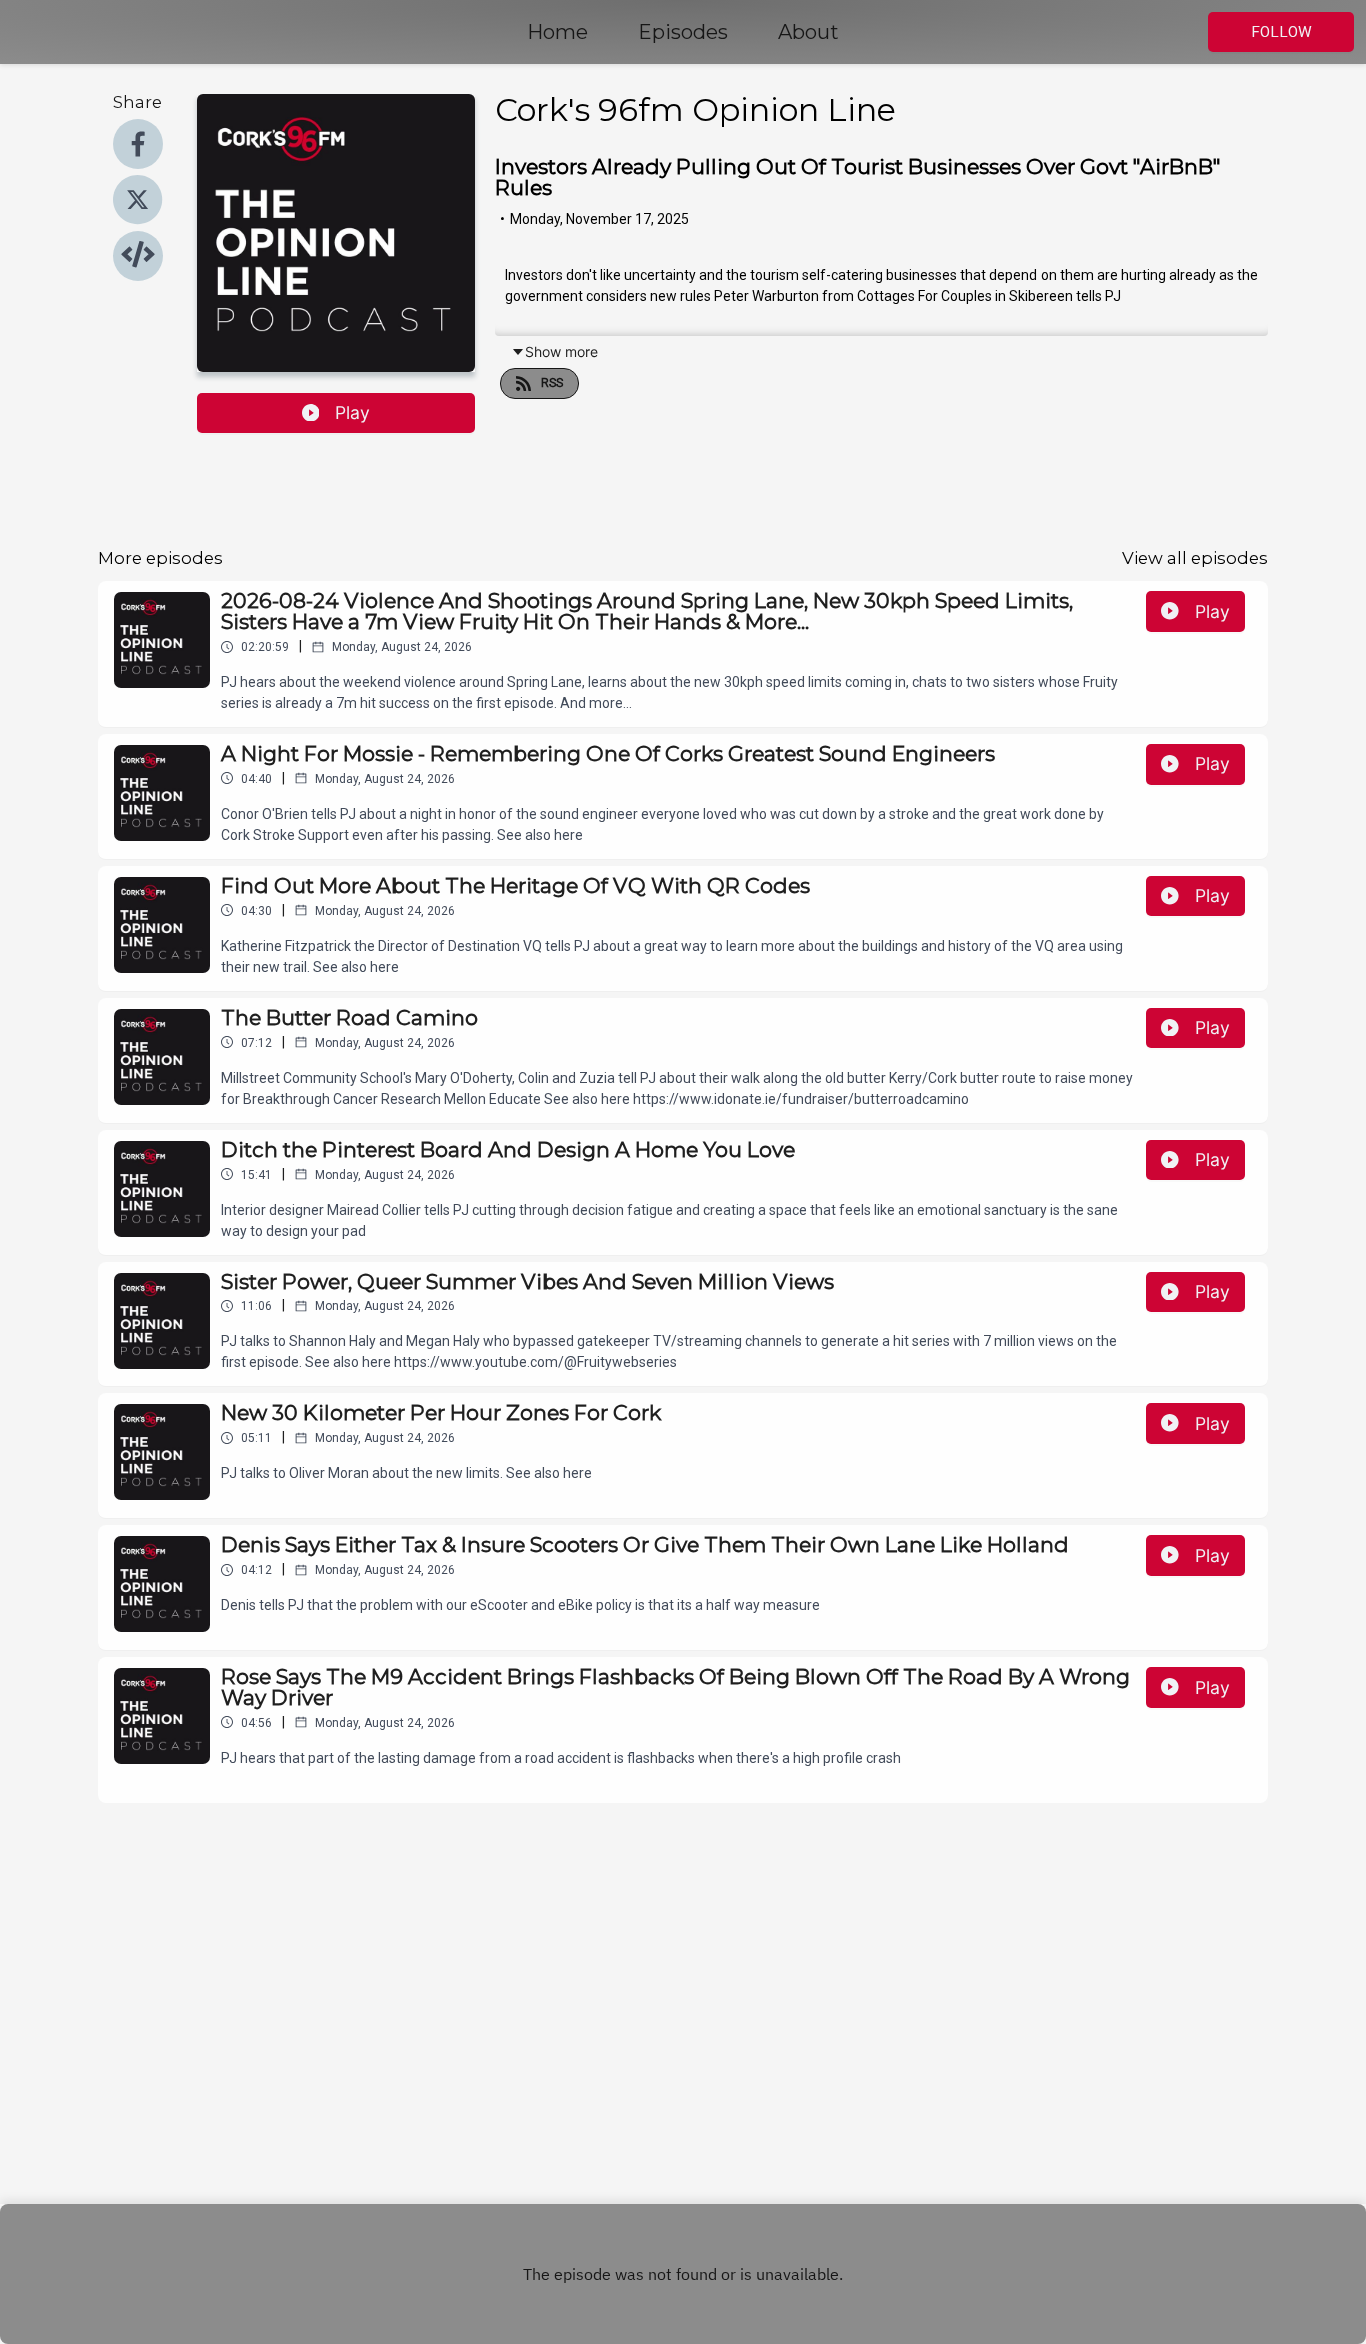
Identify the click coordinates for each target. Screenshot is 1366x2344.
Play (352, 412)
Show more (561, 351)
